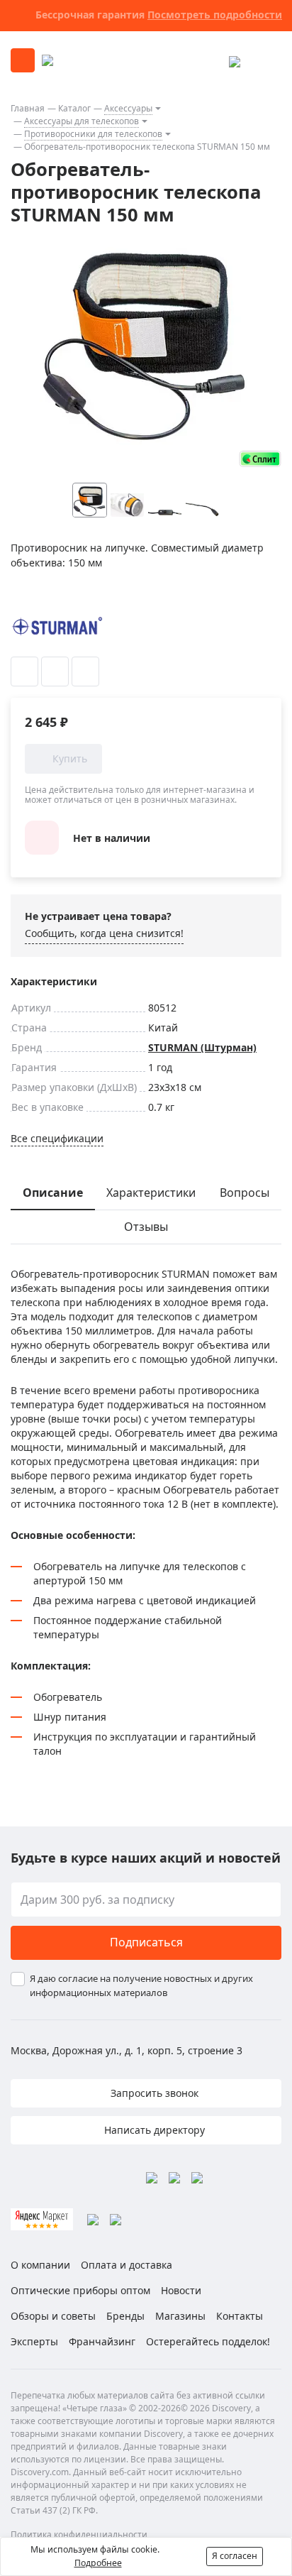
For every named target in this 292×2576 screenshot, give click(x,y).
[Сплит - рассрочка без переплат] (260, 459)
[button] (230, 500)
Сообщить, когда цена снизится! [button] (104, 933)
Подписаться (146, 1942)
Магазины (180, 2316)
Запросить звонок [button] (153, 2093)
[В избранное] (24, 672)
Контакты (240, 2316)
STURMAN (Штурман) (202, 1047)
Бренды (125, 2316)
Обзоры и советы (53, 2316)
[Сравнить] (55, 672)
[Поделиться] (85, 672)
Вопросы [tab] (245, 1193)
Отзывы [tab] (146, 1227)
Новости (181, 2290)
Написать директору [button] (153, 2130)
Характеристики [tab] (151, 1193)
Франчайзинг (102, 2341)
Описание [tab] (53, 1193)
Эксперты (34, 2341)
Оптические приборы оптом (80, 2290)
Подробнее (98, 2563)
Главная (28, 108)
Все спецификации (57, 1138)
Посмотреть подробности (215, 15)
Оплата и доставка (127, 2265)
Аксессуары (128, 108)
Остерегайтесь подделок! (208, 2341)
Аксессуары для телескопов (82, 121)
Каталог (74, 108)
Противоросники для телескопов (93, 134)
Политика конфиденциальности (79, 2534)
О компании (40, 2265)
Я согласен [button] (235, 2556)
